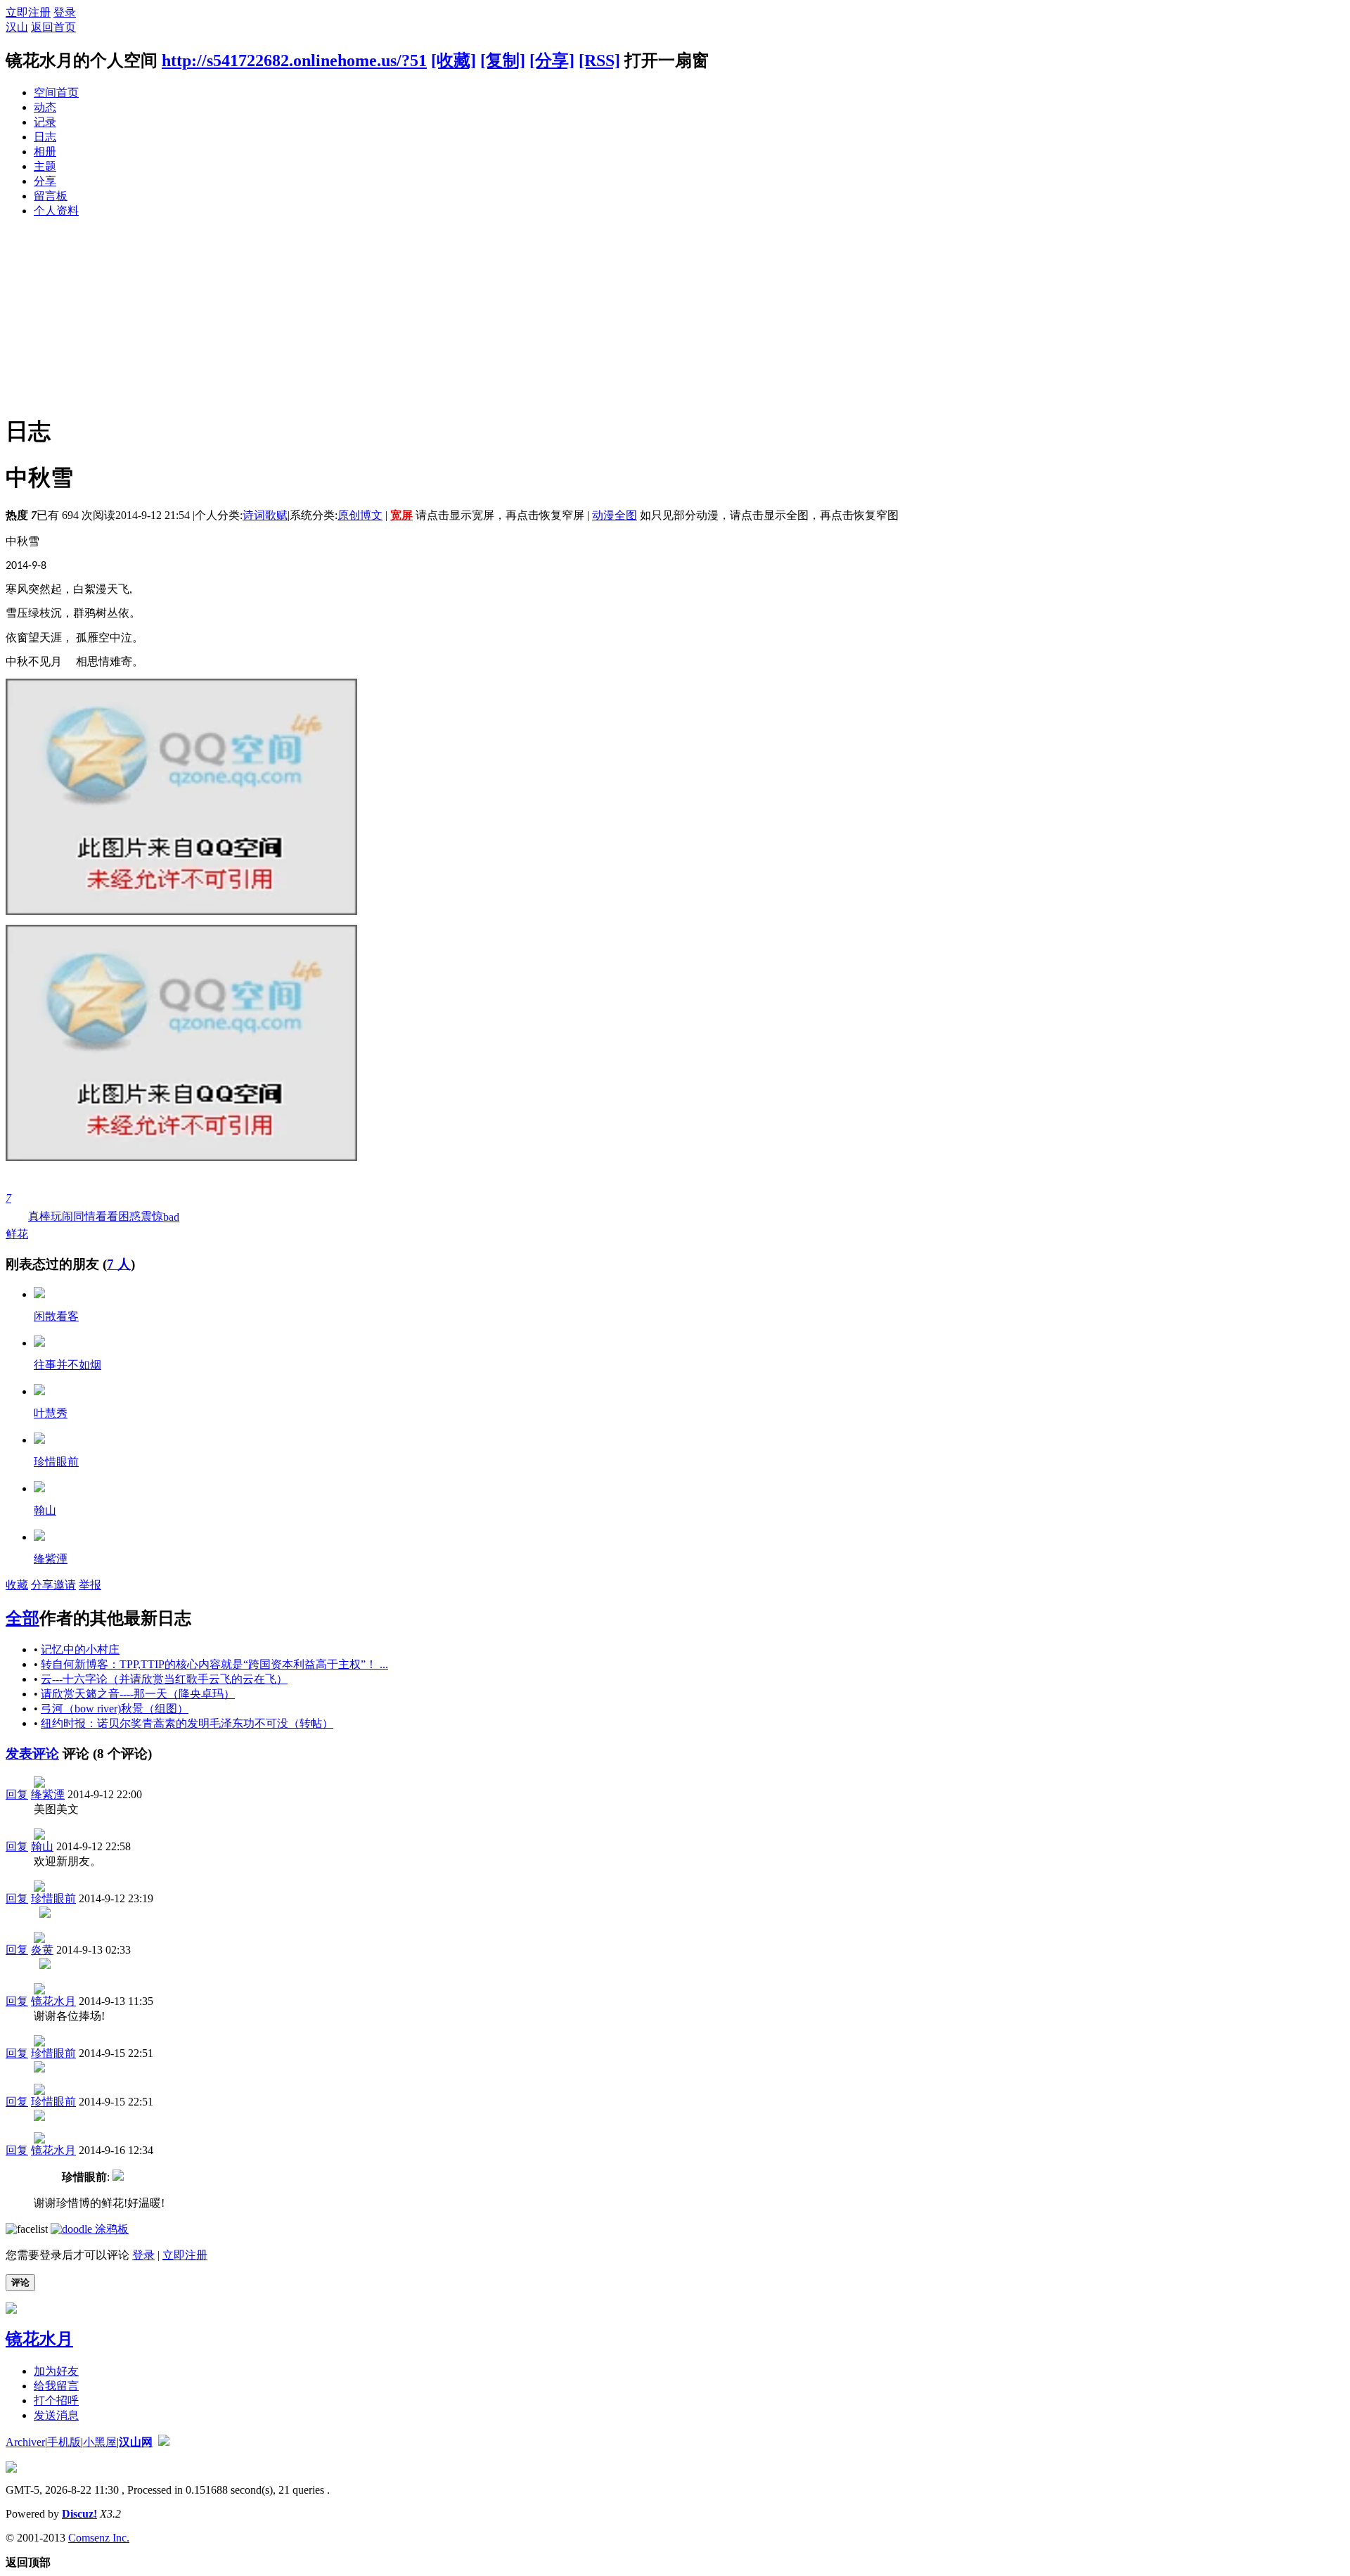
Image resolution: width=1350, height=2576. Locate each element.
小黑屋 (100, 2442)
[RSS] (599, 60)
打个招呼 (56, 2401)
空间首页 (56, 92)
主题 (45, 166)
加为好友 (56, 2371)
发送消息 (56, 2415)
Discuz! (79, 2514)
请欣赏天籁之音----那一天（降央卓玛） (138, 1694)
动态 (45, 107)
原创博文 (360, 515)
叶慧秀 (51, 1413)
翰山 (45, 1510)
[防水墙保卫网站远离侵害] (164, 2442)
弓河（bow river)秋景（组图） (115, 1709)
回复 (17, 1794)
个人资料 (56, 211)
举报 (90, 1585)
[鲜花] (39, 1294)
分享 (45, 181)
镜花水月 (53, 2001)
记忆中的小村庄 (80, 1649)
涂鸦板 (110, 2229)
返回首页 (53, 27)
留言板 (51, 196)
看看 (107, 1216)
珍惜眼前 (56, 1462)
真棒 (39, 1216)
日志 (45, 137)
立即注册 (28, 12)
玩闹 (62, 1216)
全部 (22, 1618)
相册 (45, 152)
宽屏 (401, 515)
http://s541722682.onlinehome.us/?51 (294, 60)
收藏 (17, 1585)
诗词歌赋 (265, 515)
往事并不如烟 (67, 1365)
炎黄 (42, 1950)
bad (171, 1217)
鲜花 (17, 1216)
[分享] (552, 60)
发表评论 (32, 1754)
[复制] (503, 60)
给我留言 (56, 2386)
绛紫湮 (51, 1559)
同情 (84, 1216)
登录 (65, 12)
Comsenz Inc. (99, 2538)
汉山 (17, 27)
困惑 (129, 1216)
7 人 (119, 1264)
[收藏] (454, 60)
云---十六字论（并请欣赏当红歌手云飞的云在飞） (164, 1679)
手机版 (64, 2442)
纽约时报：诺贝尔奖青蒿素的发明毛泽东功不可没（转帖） (187, 1723)
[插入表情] (27, 2229)
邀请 (65, 1585)
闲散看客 (56, 1316)
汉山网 (136, 2442)
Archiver (25, 2442)
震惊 (152, 1216)
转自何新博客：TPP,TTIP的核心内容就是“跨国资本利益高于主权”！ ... (214, 1664)
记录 (45, 122)
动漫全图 (615, 515)
